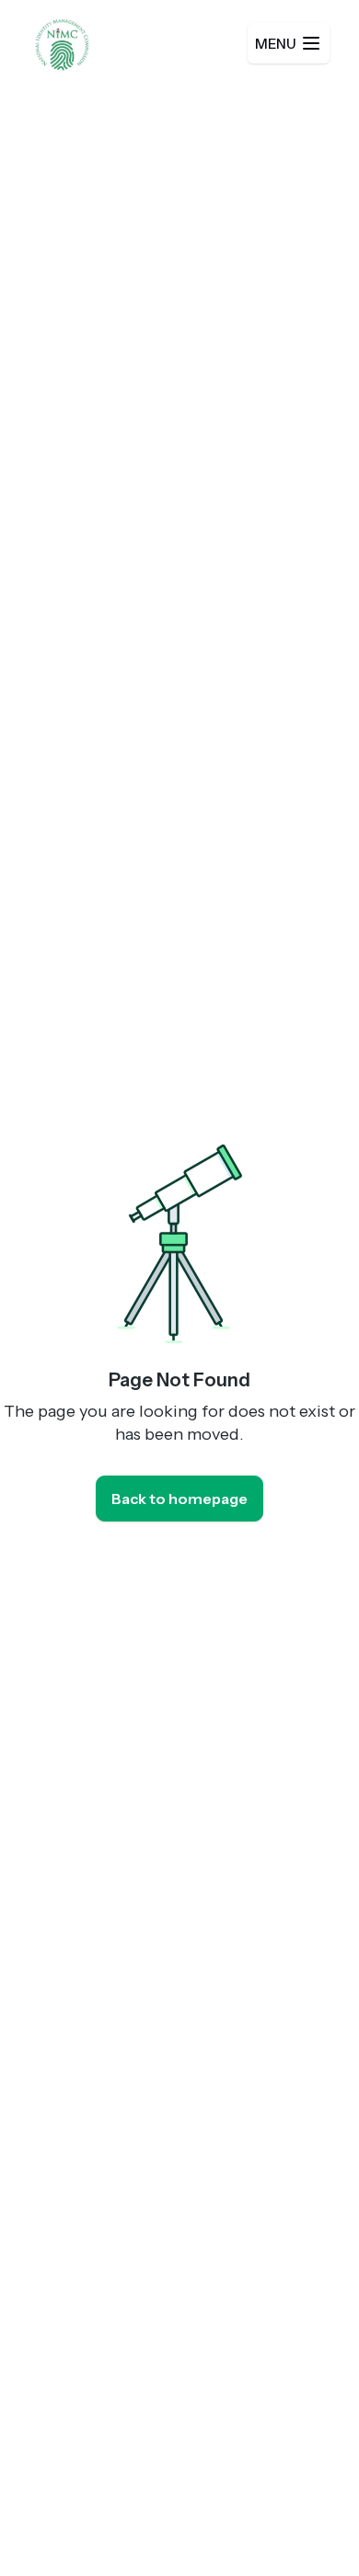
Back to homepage (179, 1499)
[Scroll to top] (307, 2525)
